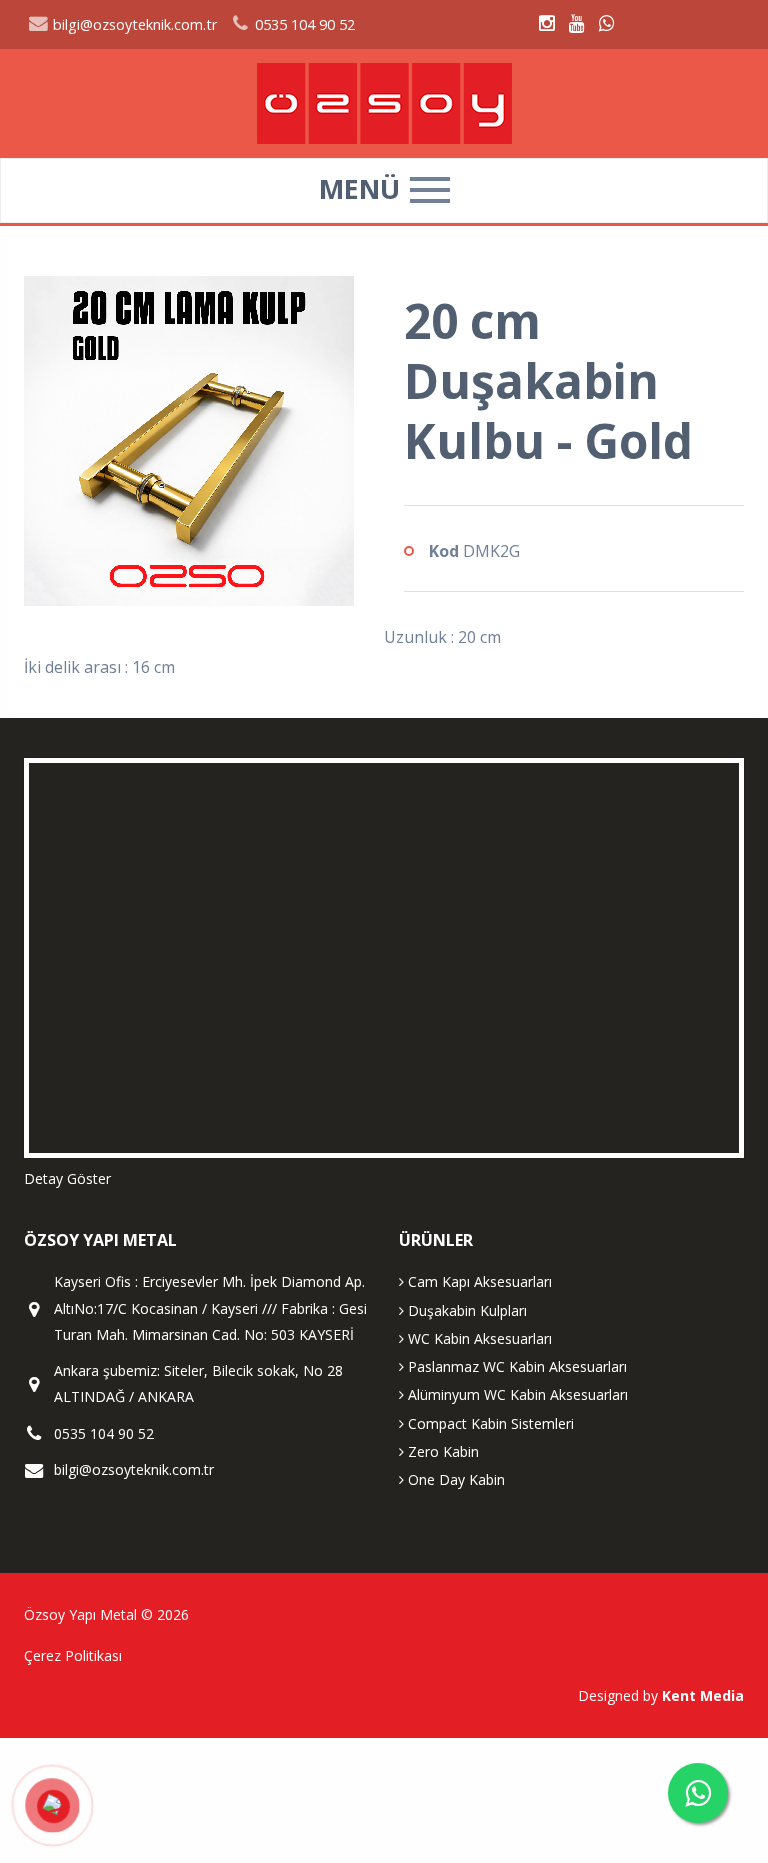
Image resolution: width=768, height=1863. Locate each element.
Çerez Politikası (73, 1655)
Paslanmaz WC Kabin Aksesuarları (515, 1366)
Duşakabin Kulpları (465, 1310)
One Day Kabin (454, 1479)
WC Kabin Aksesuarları (478, 1338)
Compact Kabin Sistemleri (489, 1423)
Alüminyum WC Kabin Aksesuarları (516, 1394)
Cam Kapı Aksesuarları (478, 1281)
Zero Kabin (441, 1451)
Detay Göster (67, 1178)
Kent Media (703, 1695)
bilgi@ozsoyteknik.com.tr (133, 24)
